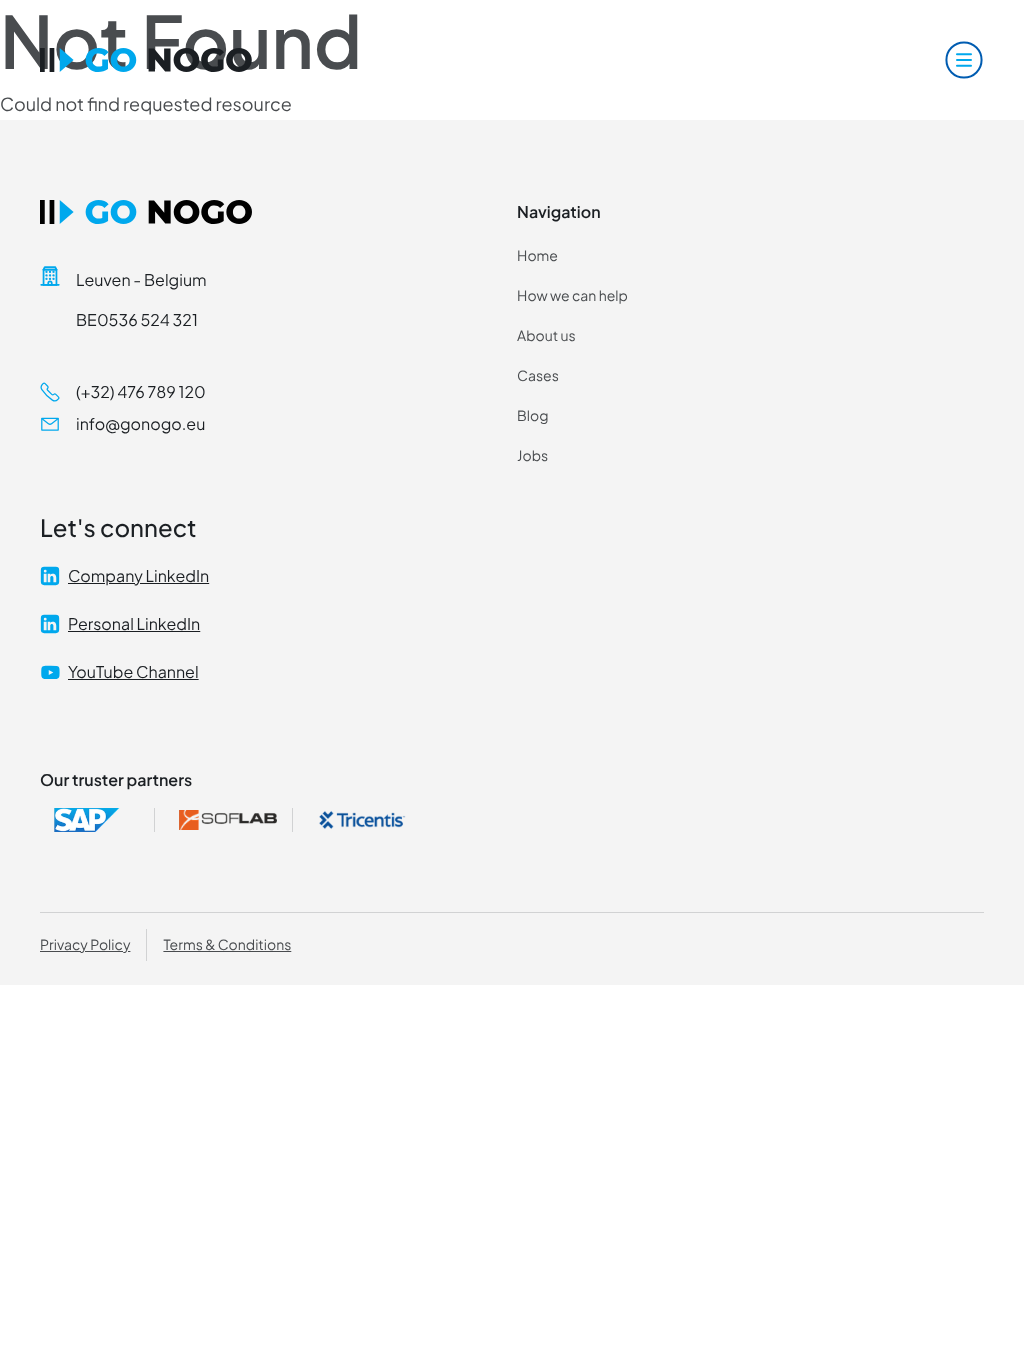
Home (537, 256)
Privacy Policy (85, 945)
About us (546, 336)
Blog (532, 416)
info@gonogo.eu (140, 423)
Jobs (532, 456)
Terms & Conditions (227, 945)
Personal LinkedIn (134, 623)
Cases (538, 376)
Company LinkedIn (138, 575)
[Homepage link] (146, 60)
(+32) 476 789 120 (141, 391)
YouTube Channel (133, 671)
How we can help (572, 296)
